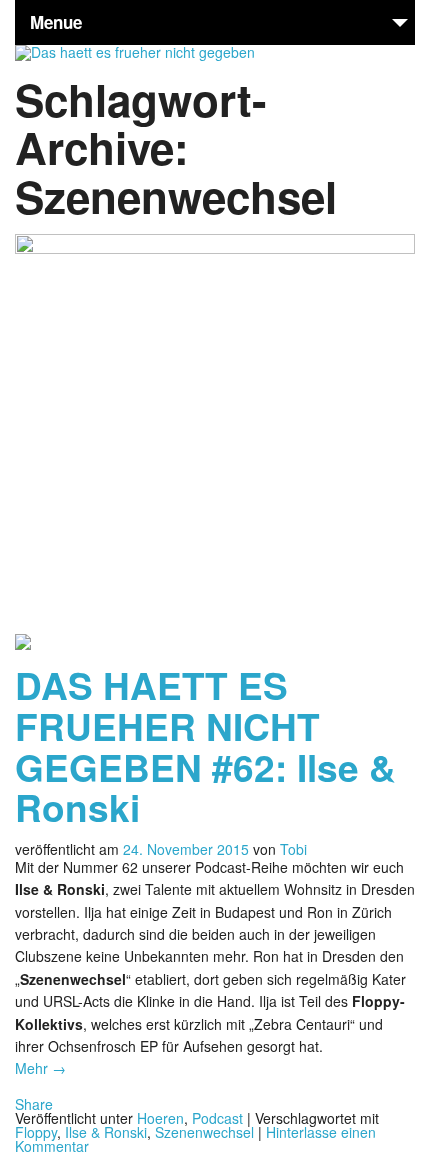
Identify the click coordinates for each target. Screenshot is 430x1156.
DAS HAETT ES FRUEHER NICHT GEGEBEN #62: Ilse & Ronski (205, 745)
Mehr (40, 1068)
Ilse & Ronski (106, 1132)
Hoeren (160, 1118)
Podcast (217, 1118)
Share (34, 1104)
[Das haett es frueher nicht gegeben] (135, 52)
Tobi (293, 849)
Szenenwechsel (204, 1132)
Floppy (36, 1132)
